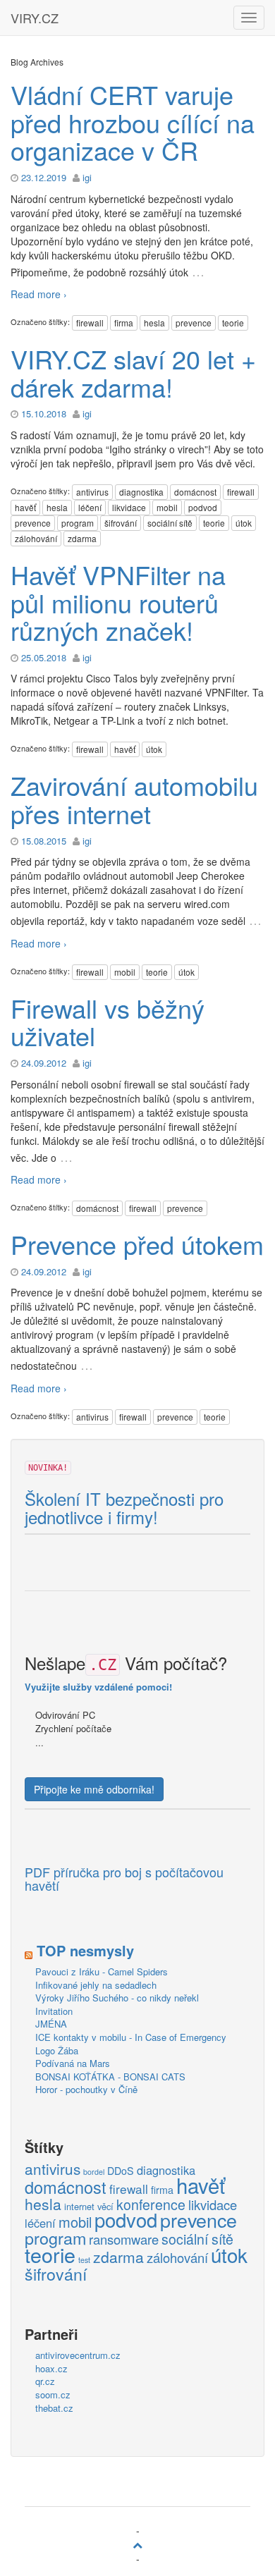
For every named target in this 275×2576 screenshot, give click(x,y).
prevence (194, 323)
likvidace (129, 507)
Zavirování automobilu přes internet (134, 799)
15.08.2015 (44, 841)
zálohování (36, 538)
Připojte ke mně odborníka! (94, 1789)
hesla (154, 323)
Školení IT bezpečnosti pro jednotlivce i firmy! (124, 1508)
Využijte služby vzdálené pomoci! (98, 1687)
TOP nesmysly (85, 1950)
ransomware (124, 2240)
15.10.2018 (44, 413)
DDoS (121, 2171)
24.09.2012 (44, 1063)
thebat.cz (54, 2408)
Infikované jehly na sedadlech (96, 1985)
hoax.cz (51, 2368)
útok (244, 523)
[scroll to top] (137, 2544)
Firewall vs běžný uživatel (108, 1022)
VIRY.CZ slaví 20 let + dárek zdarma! (133, 373)
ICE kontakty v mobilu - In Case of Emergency (131, 2037)
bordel (94, 2172)
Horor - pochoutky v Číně (86, 2089)
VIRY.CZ (35, 18)
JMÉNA (51, 2024)
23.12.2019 (44, 177)
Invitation (54, 2011)
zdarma (82, 538)
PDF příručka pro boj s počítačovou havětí (124, 1879)
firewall (90, 323)
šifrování (121, 523)
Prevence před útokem (137, 1244)
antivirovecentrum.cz (78, 2355)
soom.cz (53, 2394)
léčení (90, 507)
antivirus (92, 492)
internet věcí (89, 2206)
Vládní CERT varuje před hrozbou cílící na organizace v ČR (133, 122)
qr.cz (45, 2381)
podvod (203, 507)
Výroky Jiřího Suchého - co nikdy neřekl (117, 1998)
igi (87, 177)
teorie (233, 323)
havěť (25, 507)
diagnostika (141, 492)
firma (124, 323)
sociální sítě (170, 523)
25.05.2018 (44, 657)
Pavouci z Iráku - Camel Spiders (102, 1971)
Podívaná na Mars (73, 2063)
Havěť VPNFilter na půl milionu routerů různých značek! (118, 602)
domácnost (195, 492)
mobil (167, 507)
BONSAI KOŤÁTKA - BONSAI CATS (110, 2077)
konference (151, 2205)
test (84, 2260)
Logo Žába (57, 2050)
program (78, 523)
